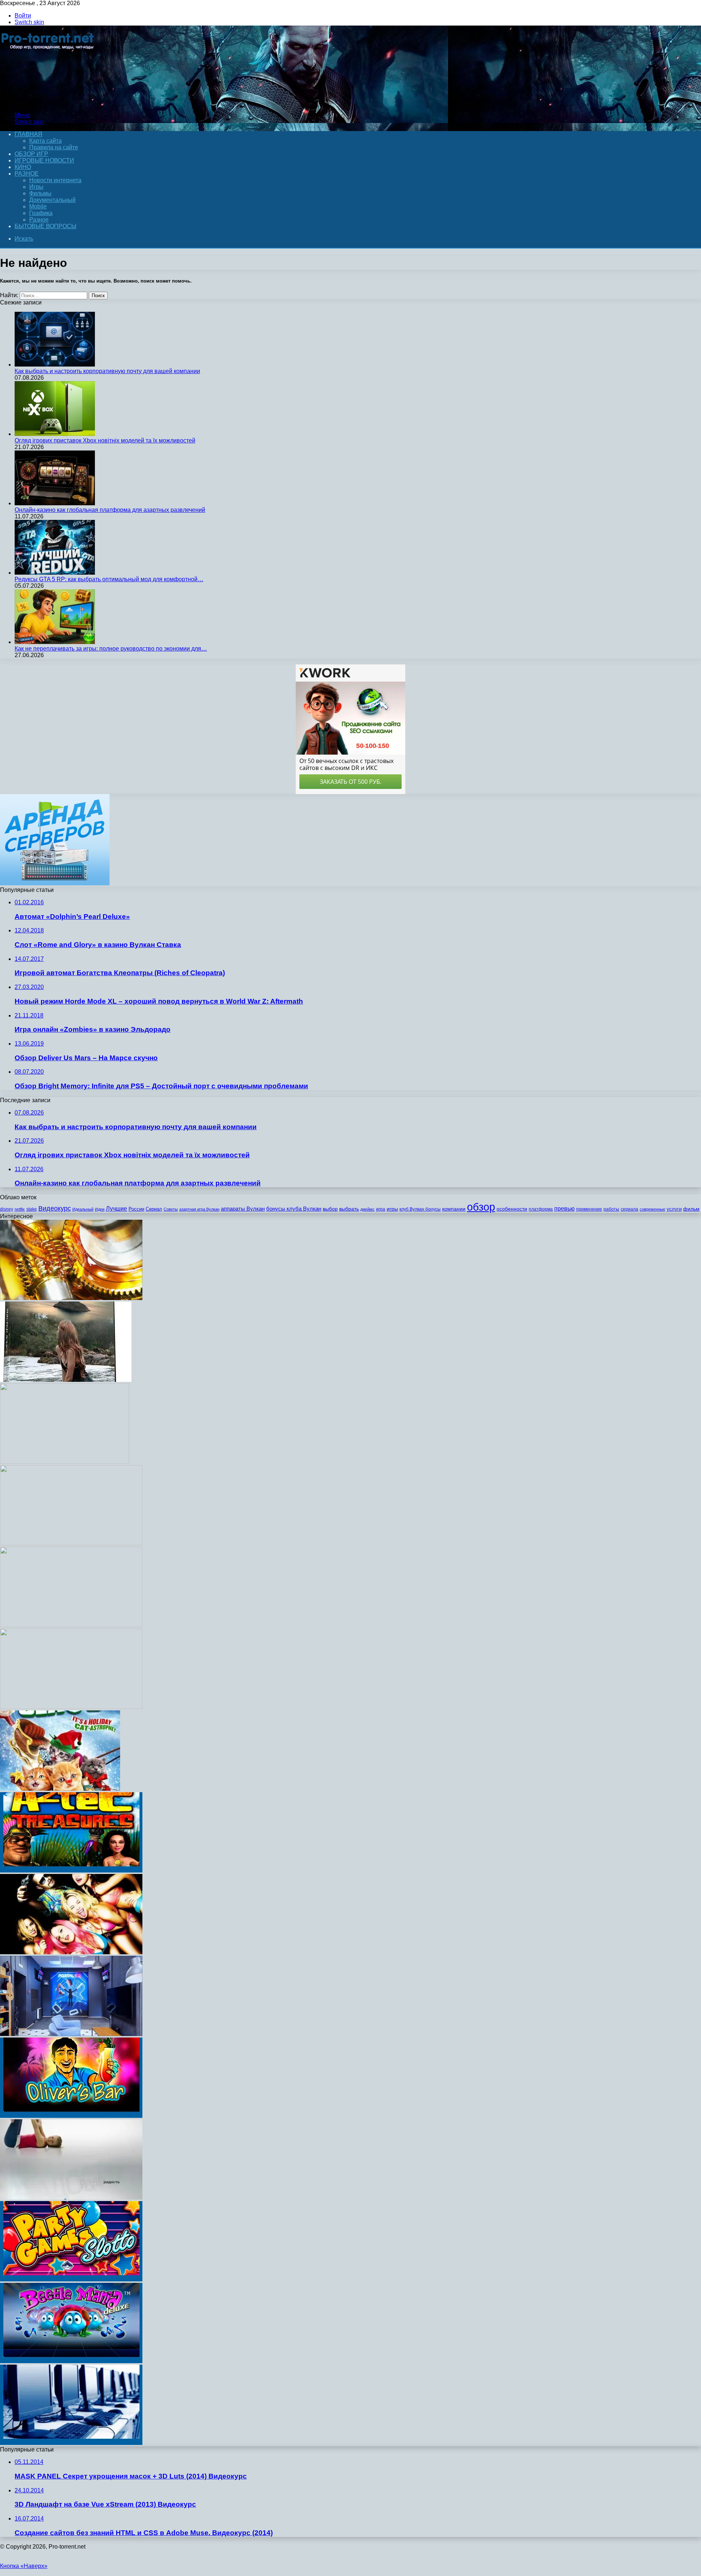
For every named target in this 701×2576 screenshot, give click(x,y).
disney (7, 1209)
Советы (171, 1209)
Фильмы (40, 193)
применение (589, 1209)
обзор (481, 1207)
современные (652, 1209)
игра (381, 1209)
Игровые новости (44, 160)
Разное (27, 174)
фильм (691, 1209)
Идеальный (83, 1209)
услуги (674, 1209)
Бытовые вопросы (45, 226)
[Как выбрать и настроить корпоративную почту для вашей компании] (55, 365)
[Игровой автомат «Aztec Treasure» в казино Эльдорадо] (71, 1870)
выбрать (349, 1209)
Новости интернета (55, 180)
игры (392, 1209)
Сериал (154, 1209)
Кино (23, 167)
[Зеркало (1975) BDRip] (65, 1462)
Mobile (38, 206)
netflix (20, 1209)
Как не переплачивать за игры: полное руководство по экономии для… (111, 649)
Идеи (100, 1209)
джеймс (367, 1209)
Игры (36, 187)
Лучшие (116, 1209)
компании (454, 1209)
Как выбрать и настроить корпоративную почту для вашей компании (107, 371)
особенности (512, 1209)
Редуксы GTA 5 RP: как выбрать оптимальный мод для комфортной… (109, 579)
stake (32, 1209)
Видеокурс (55, 1208)
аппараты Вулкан (243, 1209)
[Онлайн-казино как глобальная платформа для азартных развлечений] (55, 503)
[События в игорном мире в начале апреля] (71, 2443)
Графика (41, 213)
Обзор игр (31, 154)
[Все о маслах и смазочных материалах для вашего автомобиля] (71, 1298)
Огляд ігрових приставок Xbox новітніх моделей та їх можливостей (105, 440)
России (136, 1209)
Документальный (52, 200)
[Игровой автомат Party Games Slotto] (71, 2279)
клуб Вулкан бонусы (420, 1209)
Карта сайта (45, 141)
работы (611, 1209)
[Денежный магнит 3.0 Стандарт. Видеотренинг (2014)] (71, 1625)
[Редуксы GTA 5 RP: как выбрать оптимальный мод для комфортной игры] (55, 573)
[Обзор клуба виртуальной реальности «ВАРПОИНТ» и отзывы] (71, 2034)
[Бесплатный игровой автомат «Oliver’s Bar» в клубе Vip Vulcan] (71, 2116)
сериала (629, 1209)
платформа (541, 1209)
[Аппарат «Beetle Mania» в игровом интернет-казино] (71, 2361)
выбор (330, 1209)
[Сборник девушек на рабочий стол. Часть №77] (71, 1543)
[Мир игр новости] (48, 103)
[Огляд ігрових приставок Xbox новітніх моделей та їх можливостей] (55, 434)
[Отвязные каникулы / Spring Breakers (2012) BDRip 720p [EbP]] (71, 1952)
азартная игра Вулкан (199, 1209)
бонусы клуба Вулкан (294, 1209)
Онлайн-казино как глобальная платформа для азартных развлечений (110, 510)
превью (564, 1208)
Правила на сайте (54, 147)
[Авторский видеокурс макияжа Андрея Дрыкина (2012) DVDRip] (71, 1707)
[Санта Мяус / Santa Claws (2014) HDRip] (60, 1789)
